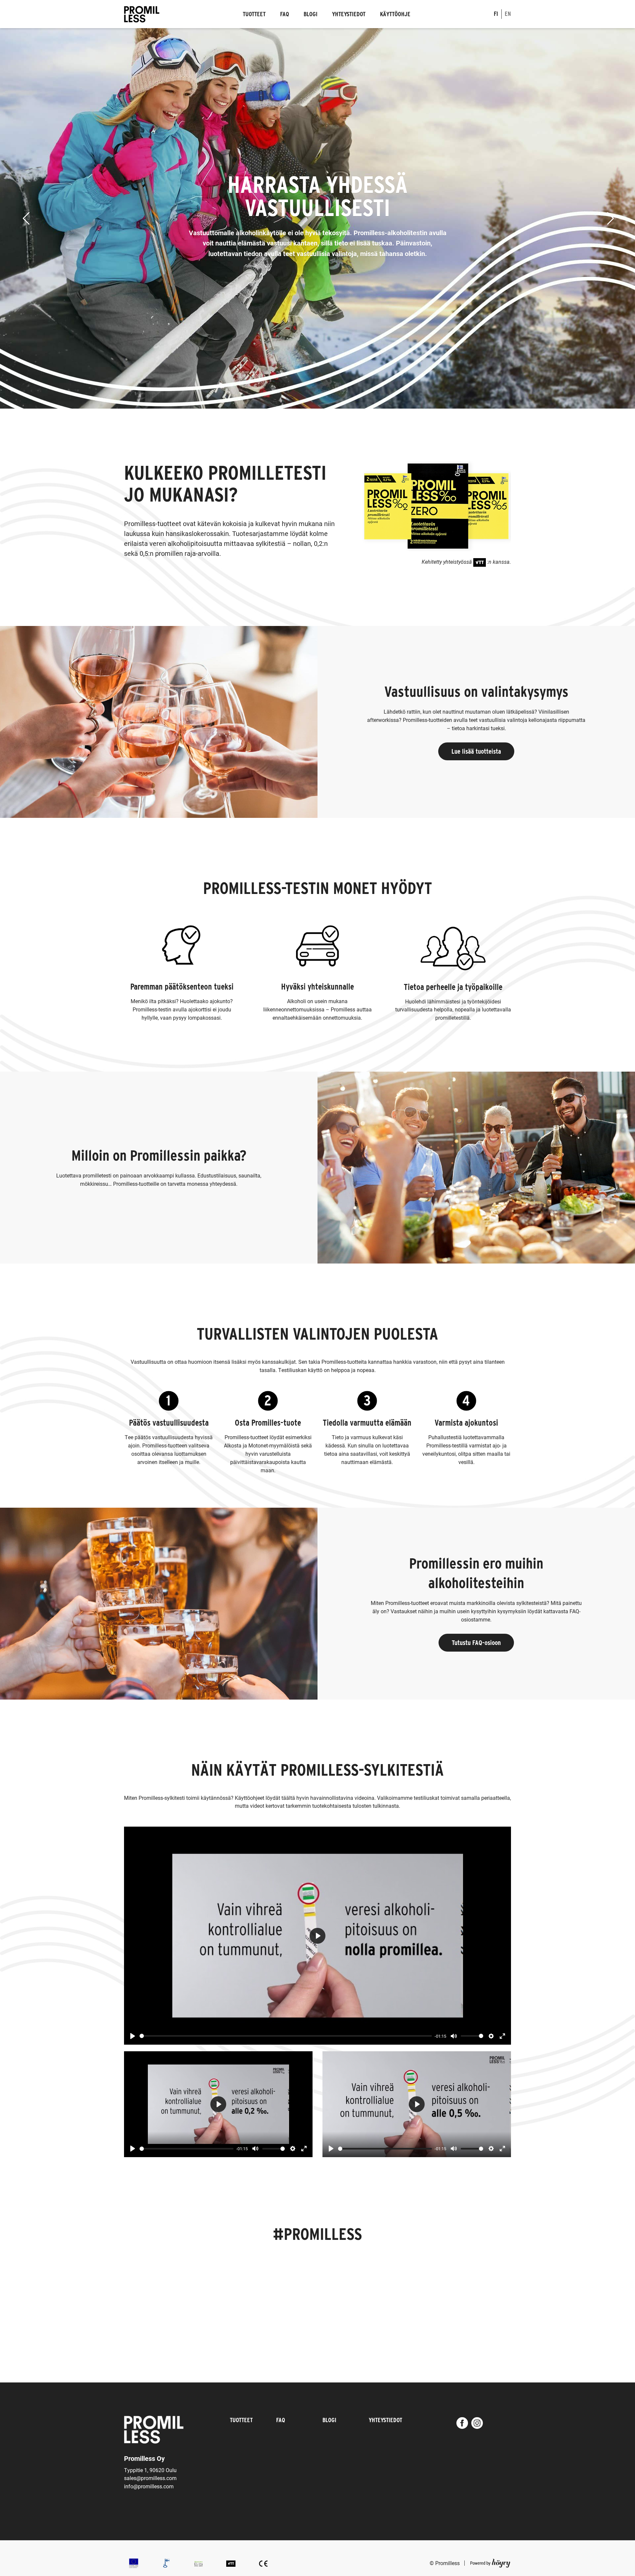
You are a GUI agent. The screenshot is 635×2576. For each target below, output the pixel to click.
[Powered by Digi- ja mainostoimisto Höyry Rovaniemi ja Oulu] (490, 2562)
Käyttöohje (395, 14)
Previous (16, 218)
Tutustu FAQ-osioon (476, 1643)
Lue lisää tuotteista (476, 751)
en (508, 14)
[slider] (286, 2036)
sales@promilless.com (150, 2478)
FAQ (285, 14)
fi (496, 14)
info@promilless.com (149, 2486)
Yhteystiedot (349, 14)
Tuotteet (254, 14)
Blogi (311, 14)
